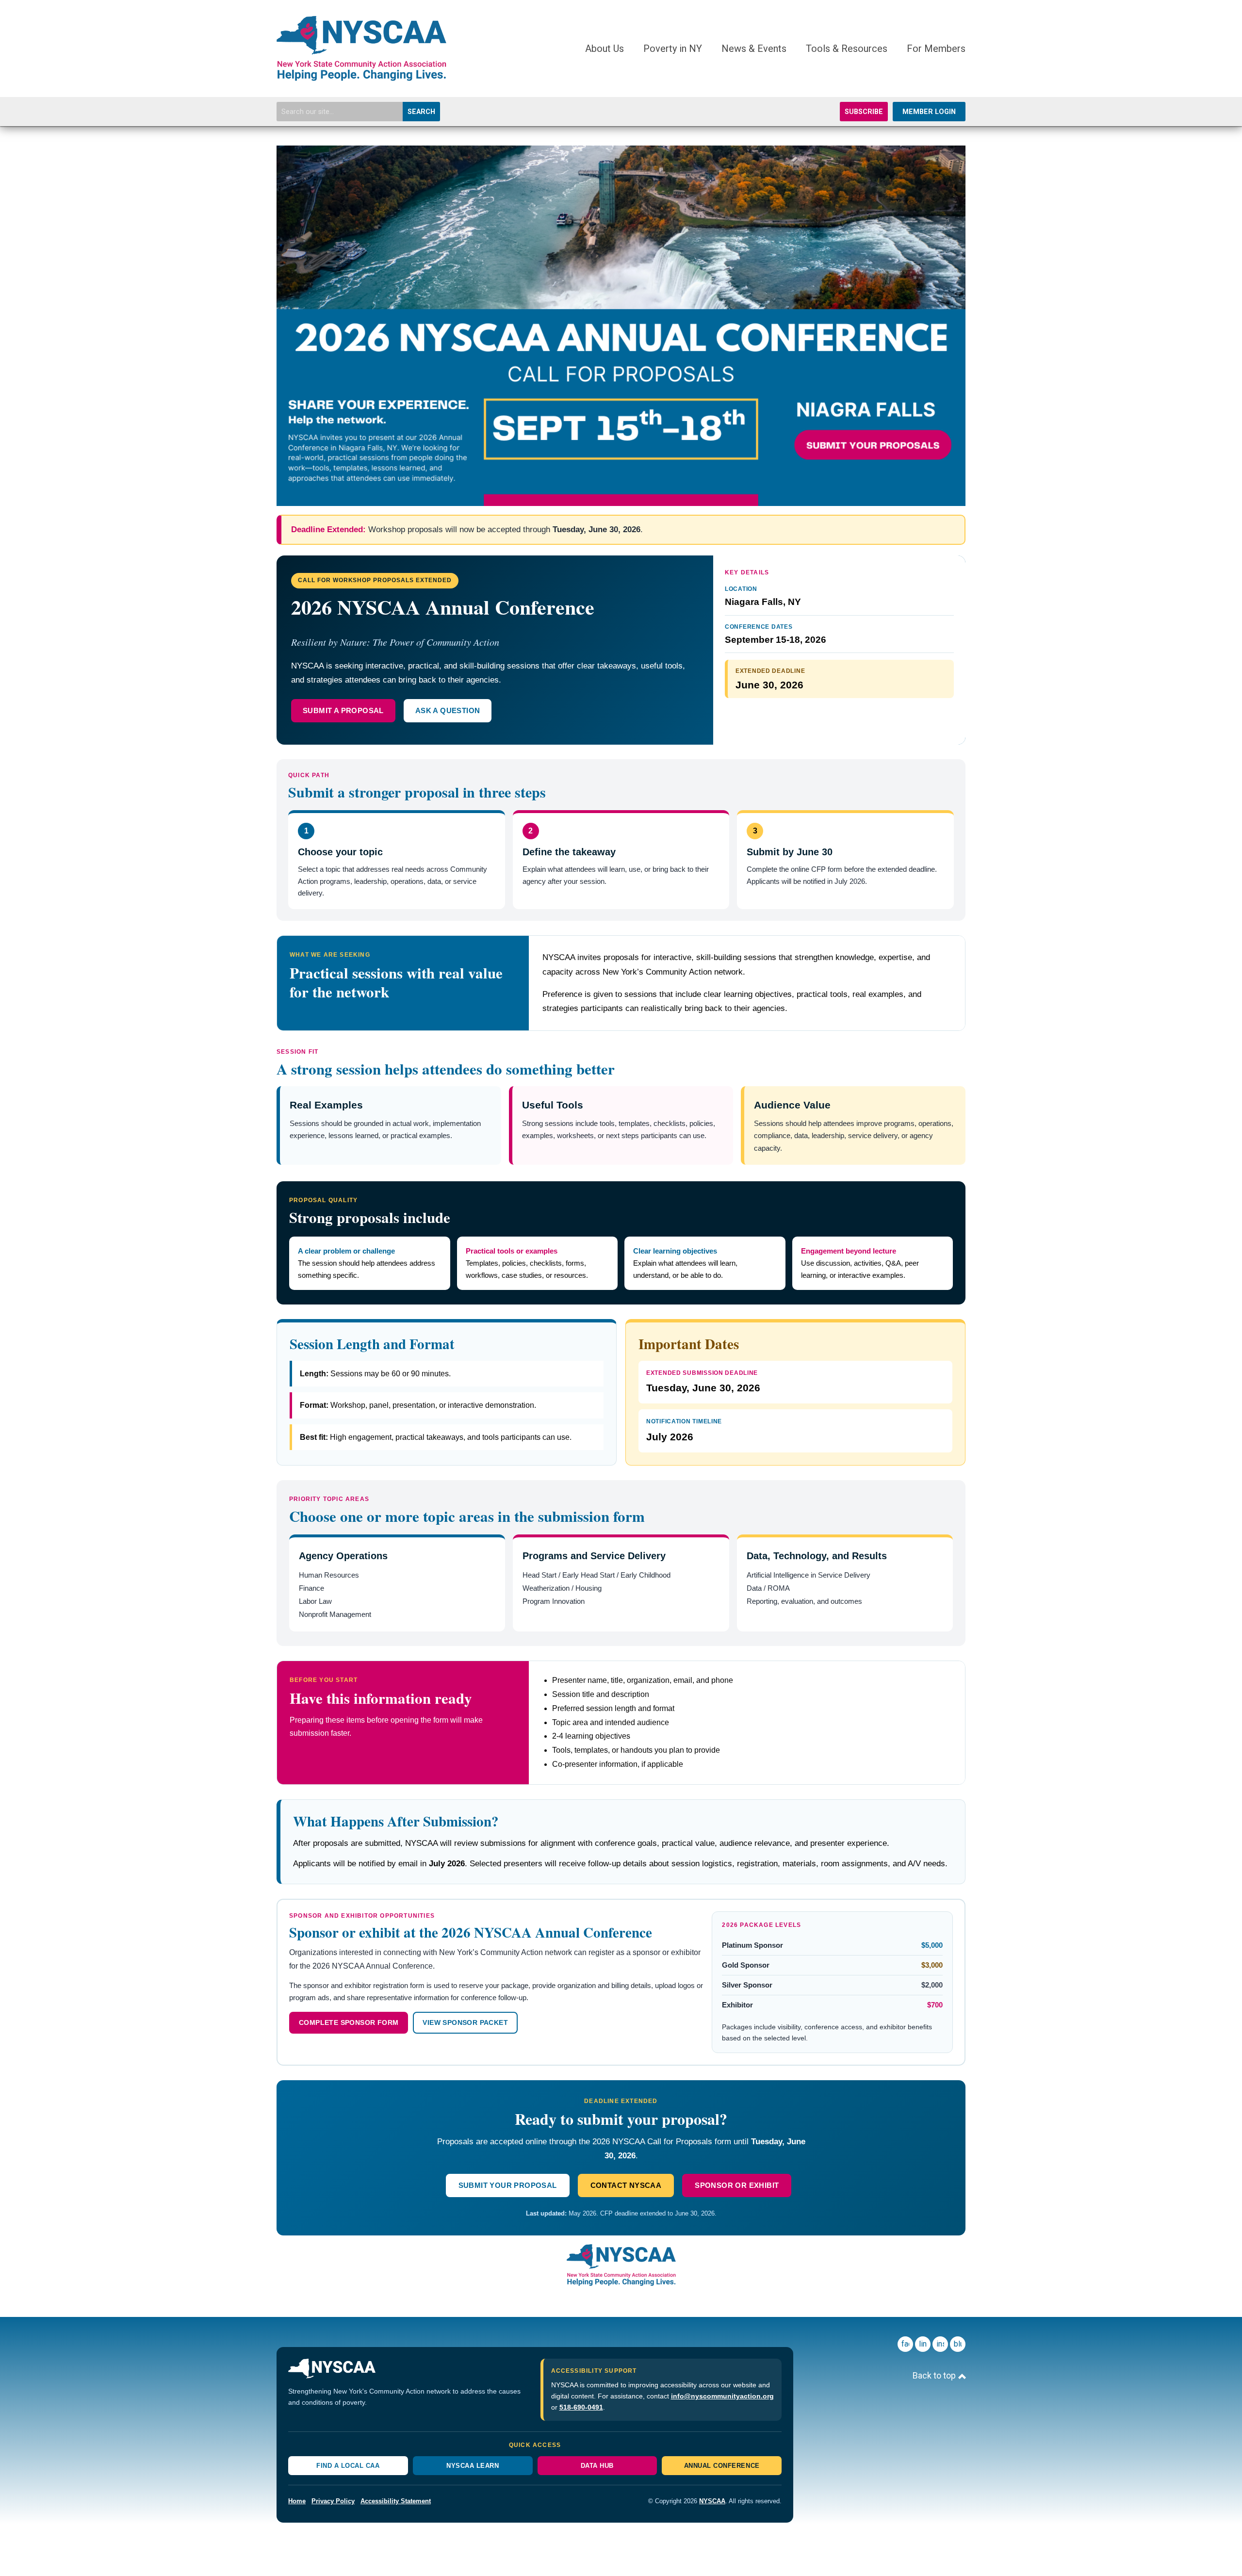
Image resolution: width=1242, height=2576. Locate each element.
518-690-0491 (581, 2407)
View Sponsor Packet (465, 2022)
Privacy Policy (333, 2501)
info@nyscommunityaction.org (722, 2396)
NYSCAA (712, 2501)
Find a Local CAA (348, 2466)
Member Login (929, 112)
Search (421, 112)
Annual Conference (722, 2466)
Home (297, 2501)
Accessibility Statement (396, 2501)
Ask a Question (448, 710)
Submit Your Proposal (508, 2185)
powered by (597, 2550)
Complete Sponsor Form (349, 2022)
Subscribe (864, 112)
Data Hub (597, 2466)
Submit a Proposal (343, 710)
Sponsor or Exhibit (737, 2185)
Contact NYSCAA (626, 2185)
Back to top (935, 2375)
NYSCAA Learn (473, 2466)
